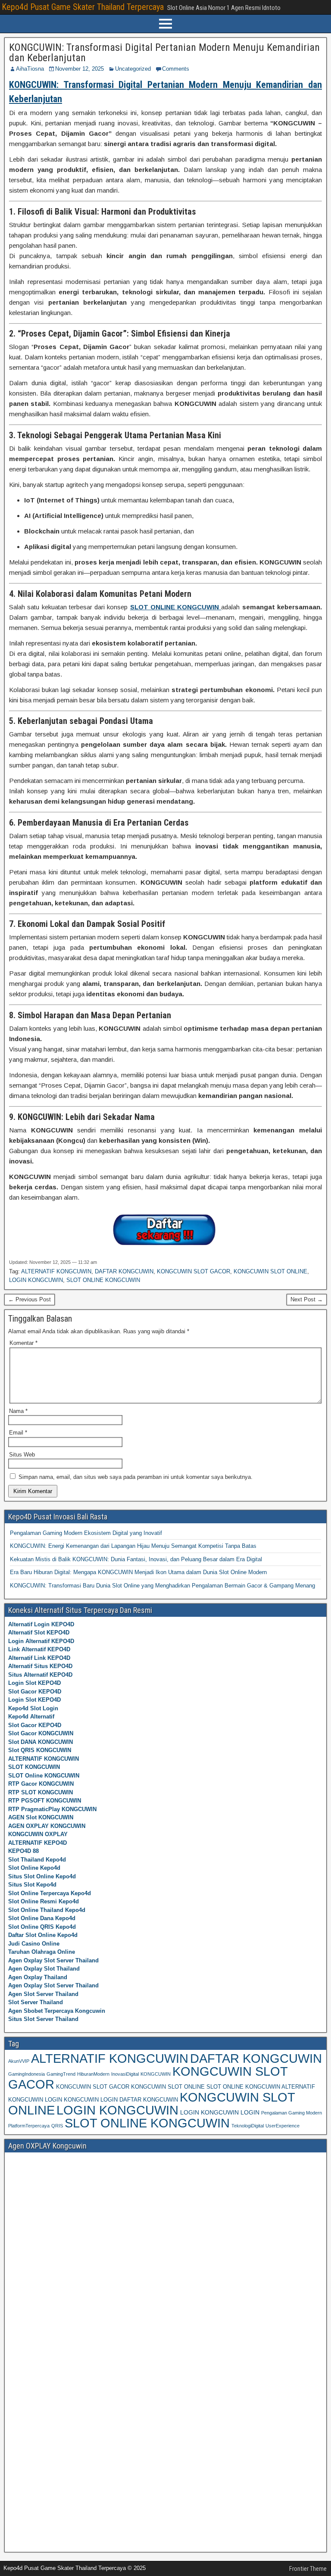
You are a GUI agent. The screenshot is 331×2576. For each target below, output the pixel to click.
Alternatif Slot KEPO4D (39, 1633)
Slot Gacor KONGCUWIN (41, 1733)
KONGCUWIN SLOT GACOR (194, 1271)
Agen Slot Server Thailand (43, 1994)
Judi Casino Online (34, 1944)
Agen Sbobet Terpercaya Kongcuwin (57, 2011)
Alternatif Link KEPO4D (39, 1658)
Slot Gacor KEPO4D (35, 1692)
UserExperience (283, 2126)
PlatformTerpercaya (29, 2126)
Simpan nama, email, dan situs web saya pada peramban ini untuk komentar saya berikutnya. (136, 1477)
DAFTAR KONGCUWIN (124, 1271)
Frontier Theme (308, 2569)
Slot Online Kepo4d (34, 1868)
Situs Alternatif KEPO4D (40, 1675)
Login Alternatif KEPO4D (41, 1641)
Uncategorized (133, 69)
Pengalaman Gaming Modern (292, 2113)
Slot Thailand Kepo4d (37, 1860)
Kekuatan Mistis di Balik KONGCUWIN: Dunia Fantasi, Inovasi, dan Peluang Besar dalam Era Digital (136, 1559)
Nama (18, 1411)
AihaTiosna (30, 69)
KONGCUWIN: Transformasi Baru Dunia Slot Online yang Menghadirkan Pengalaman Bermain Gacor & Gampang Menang (162, 1586)
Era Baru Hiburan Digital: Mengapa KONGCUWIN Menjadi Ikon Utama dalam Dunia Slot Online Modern (138, 1572)
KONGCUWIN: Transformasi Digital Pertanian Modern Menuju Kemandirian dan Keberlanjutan (164, 53)
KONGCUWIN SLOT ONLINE (270, 1271)
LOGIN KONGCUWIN (36, 1280)
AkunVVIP (19, 2061)
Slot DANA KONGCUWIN (41, 1742)
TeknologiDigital (248, 2126)
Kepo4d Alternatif (31, 1717)
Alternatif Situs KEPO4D (40, 1666)
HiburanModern (93, 2074)
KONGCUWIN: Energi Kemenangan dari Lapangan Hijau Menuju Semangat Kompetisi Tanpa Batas (133, 1546)
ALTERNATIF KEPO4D (37, 1843)
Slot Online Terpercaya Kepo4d (50, 1893)
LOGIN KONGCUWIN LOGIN (220, 2112)
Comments (176, 69)
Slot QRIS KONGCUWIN (40, 1750)
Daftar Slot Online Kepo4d (43, 1935)
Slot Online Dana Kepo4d (42, 1918)
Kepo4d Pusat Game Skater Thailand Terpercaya (83, 7)
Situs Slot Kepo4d (32, 1885)
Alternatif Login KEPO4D (41, 1624)
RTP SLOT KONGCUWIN (41, 1792)
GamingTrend (61, 2074)
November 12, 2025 (80, 69)
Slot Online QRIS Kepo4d (42, 1927)
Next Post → (307, 1299)
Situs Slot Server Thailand (43, 2019)
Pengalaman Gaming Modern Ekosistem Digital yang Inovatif (86, 1533)
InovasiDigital (125, 2074)
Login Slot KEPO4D (34, 1683)
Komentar (23, 1343)
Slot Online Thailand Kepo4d (47, 1910)
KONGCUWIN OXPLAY (38, 1834)
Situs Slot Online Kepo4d (42, 1876)
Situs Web (22, 1455)
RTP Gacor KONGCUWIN (41, 1784)
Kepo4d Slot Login (33, 1708)
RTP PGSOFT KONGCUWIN (45, 1801)
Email (18, 1433)
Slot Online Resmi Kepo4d (44, 1901)
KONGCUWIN (156, 2074)
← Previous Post (30, 1299)
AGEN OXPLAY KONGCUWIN (47, 1826)
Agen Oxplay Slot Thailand (44, 1969)
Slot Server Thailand (36, 2002)
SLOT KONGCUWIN (34, 1767)
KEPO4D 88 (23, 1851)
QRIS (57, 2126)
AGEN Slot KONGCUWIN (41, 1817)
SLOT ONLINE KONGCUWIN (103, 1280)
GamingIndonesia (27, 2074)
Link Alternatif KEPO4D (39, 1649)
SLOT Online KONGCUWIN (44, 1776)
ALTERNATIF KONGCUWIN (56, 1271)
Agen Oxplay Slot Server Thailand (53, 1960)
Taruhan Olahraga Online (42, 1952)
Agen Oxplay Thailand (38, 1977)
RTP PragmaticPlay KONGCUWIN (52, 1809)
